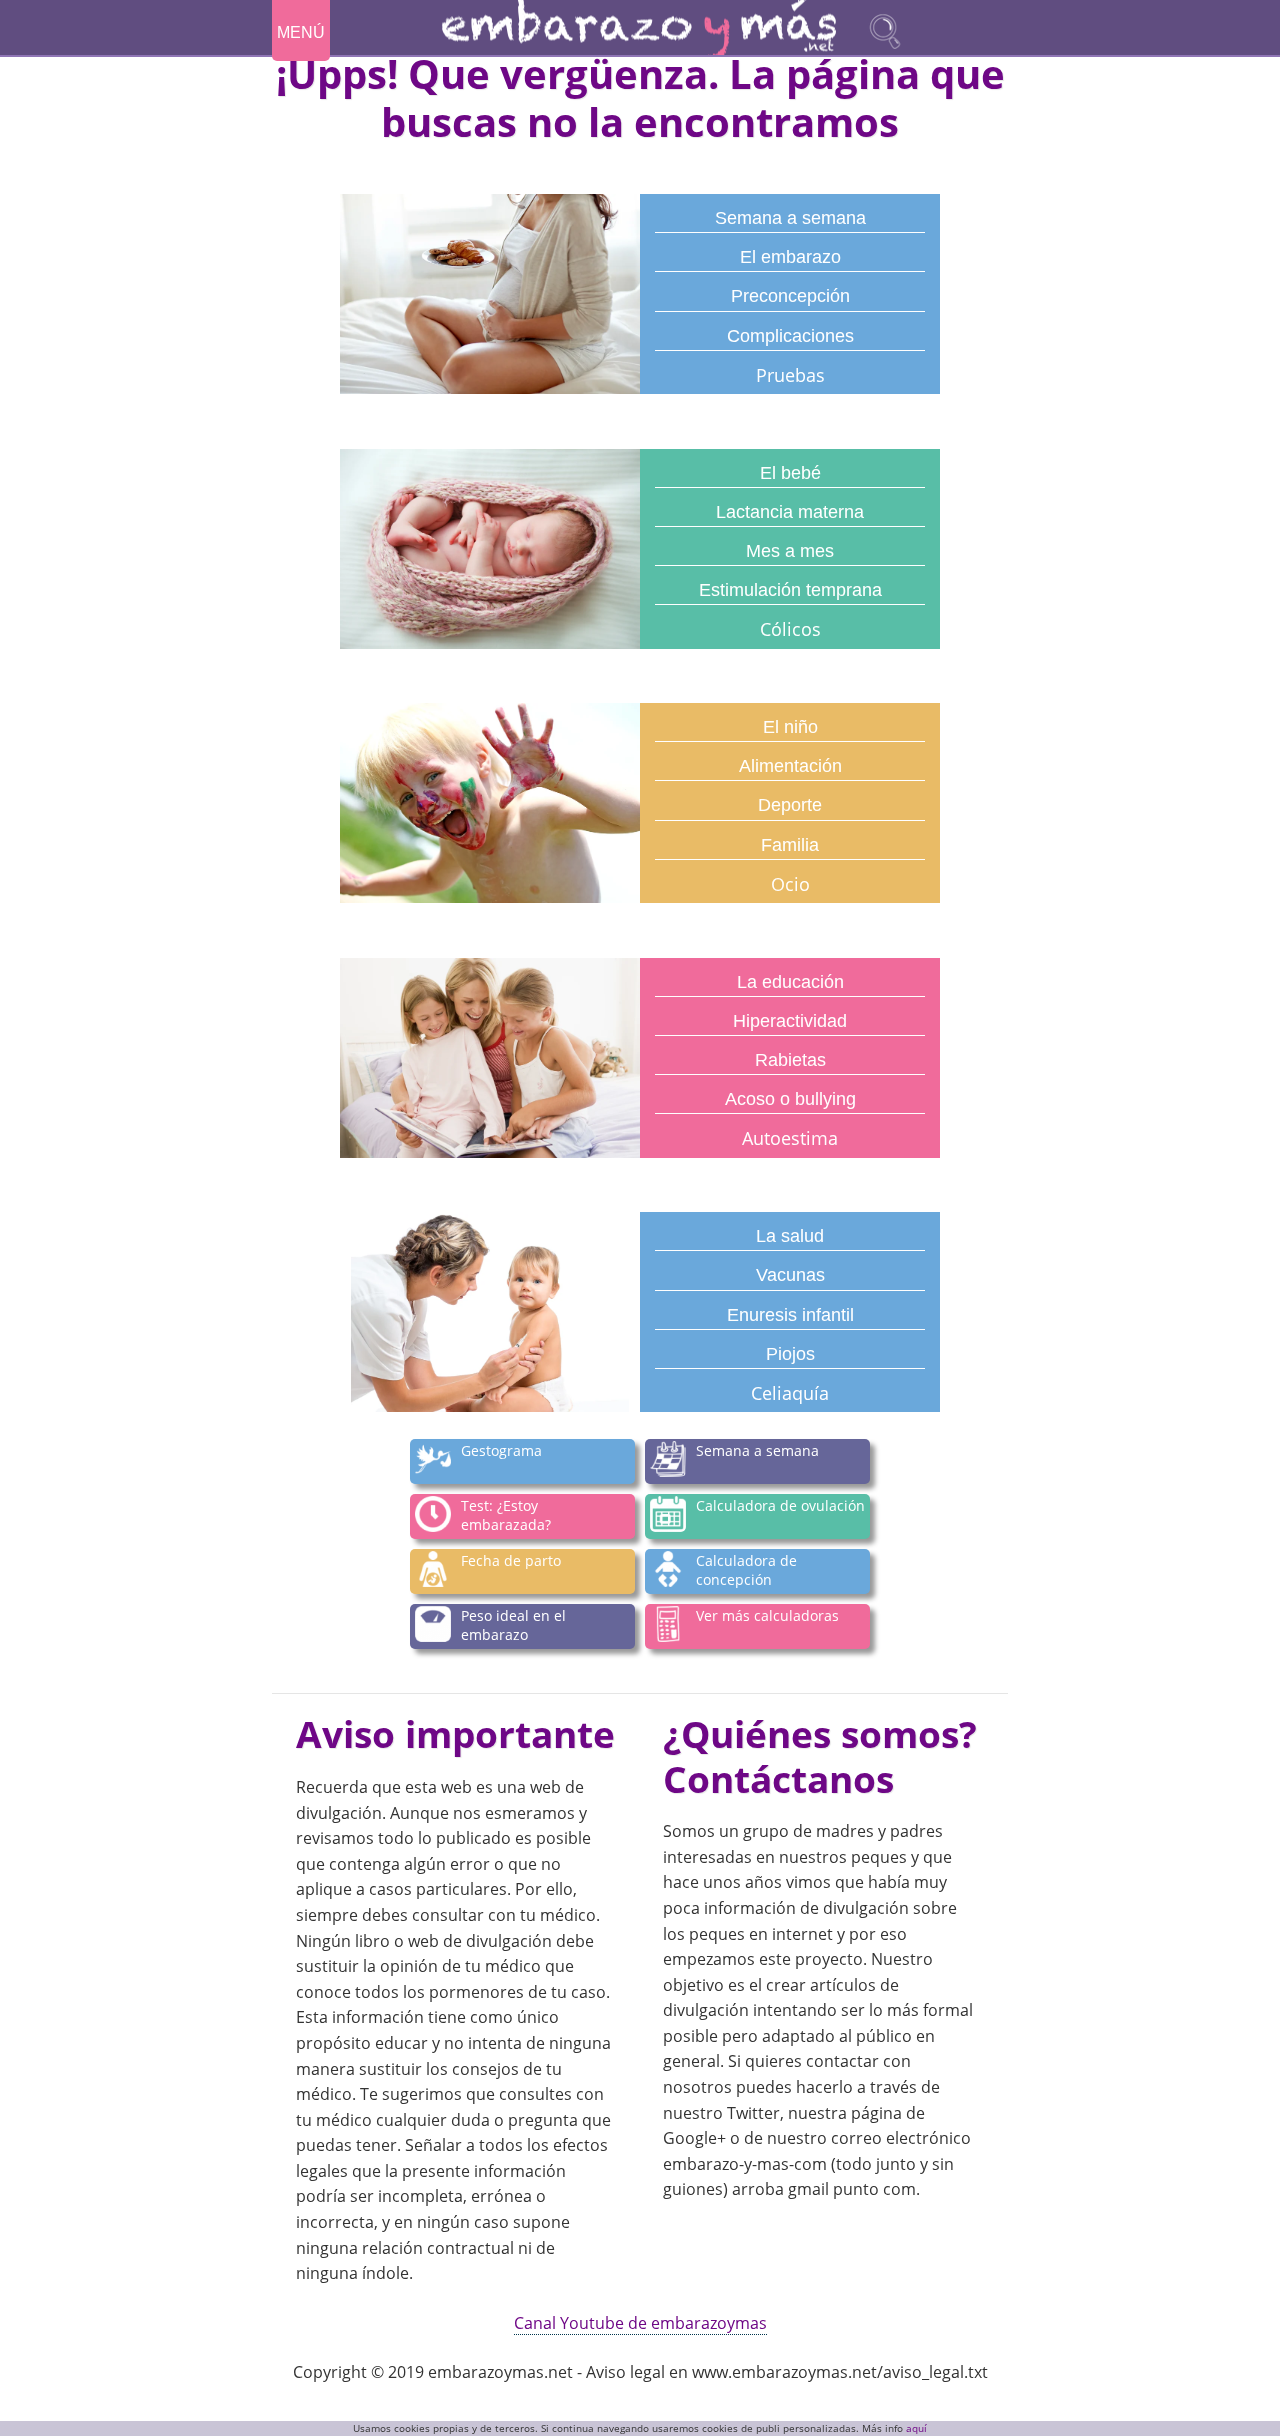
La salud (790, 1236)
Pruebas (790, 375)
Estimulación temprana (790, 590)
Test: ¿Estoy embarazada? (506, 1514)
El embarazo (790, 257)
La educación (790, 982)
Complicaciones (790, 336)
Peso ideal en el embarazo (513, 1624)
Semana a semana (790, 218)
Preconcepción (790, 296)
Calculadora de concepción (746, 1569)
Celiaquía (790, 1393)
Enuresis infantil (790, 1315)
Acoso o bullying (790, 1099)
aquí (916, 2428)
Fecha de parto (511, 1559)
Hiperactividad (790, 1021)
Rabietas (790, 1060)
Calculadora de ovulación (780, 1504)
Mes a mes (790, 551)
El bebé (790, 473)
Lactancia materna (790, 512)
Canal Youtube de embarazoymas (640, 2323)
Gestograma (501, 1449)
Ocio (790, 884)
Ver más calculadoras (767, 1614)
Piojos (790, 1354)
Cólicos (790, 629)
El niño (790, 727)
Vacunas (790, 1275)
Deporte (790, 805)
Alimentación (790, 766)
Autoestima (790, 1138)
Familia (790, 845)
